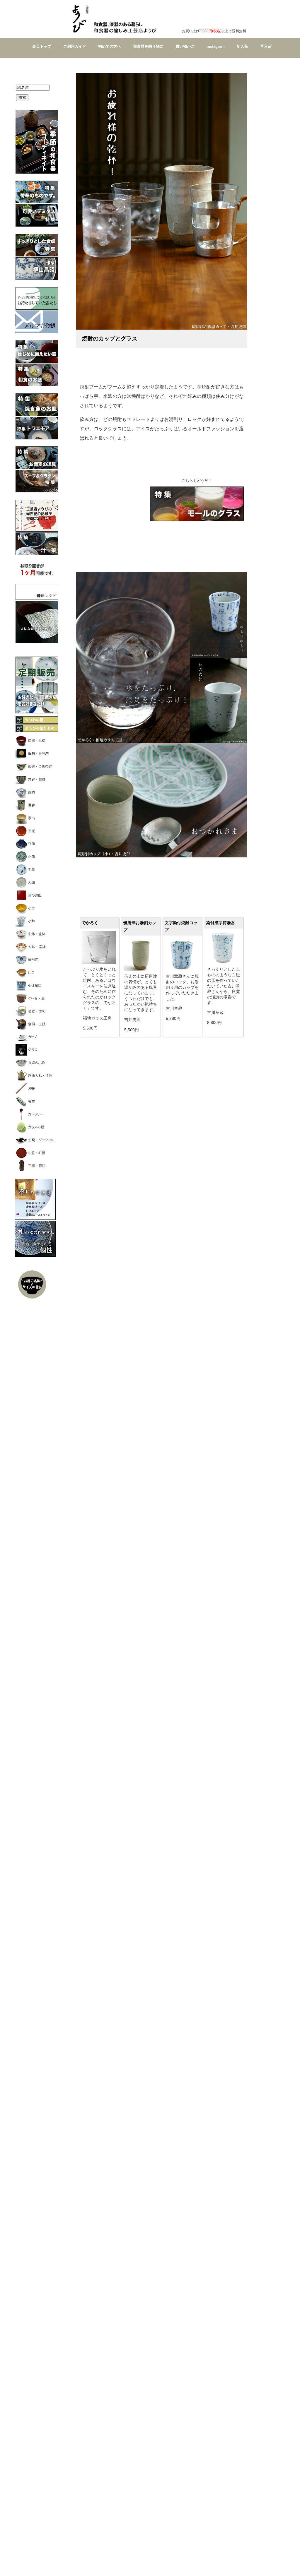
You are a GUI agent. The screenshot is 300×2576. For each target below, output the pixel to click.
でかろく (90, 923)
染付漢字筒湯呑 (221, 923)
